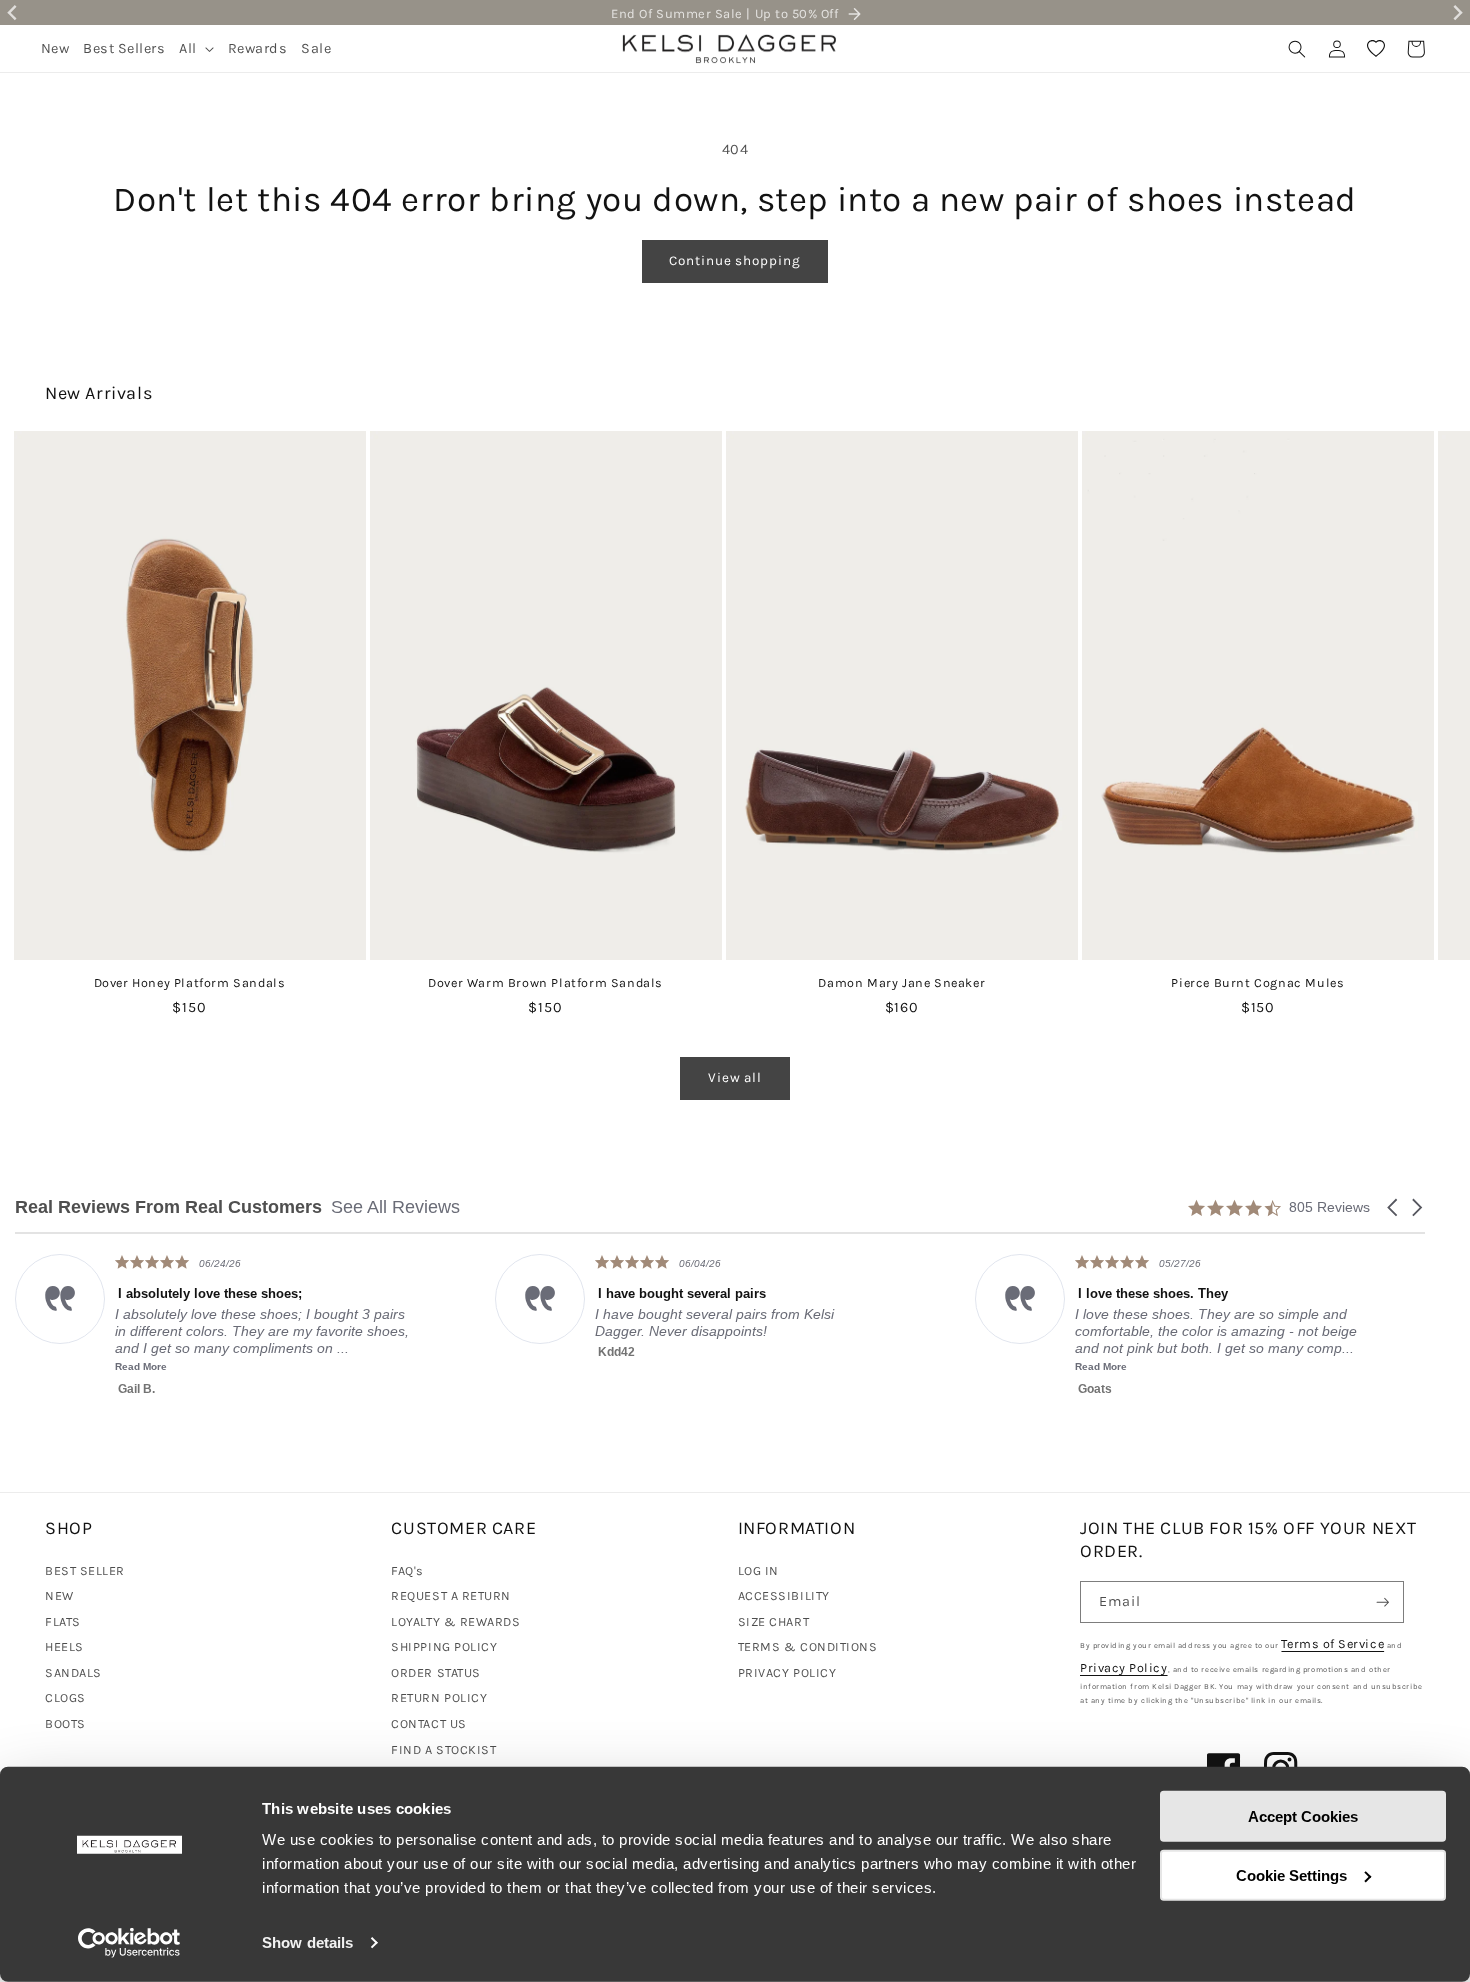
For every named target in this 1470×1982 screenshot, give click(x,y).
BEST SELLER (85, 1570)
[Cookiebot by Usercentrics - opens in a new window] (129, 1943)
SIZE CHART (773, 1621)
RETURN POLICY (439, 1697)
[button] (196, 48)
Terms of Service (1332, 1643)
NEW (59, 1595)
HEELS (64, 1646)
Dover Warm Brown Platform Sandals (545, 982)
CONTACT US (428, 1723)
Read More (741, 1366)
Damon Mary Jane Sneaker (901, 982)
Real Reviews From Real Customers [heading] (168, 1207)
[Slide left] (51, 641)
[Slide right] (1419, 641)
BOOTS (65, 1723)
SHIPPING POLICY (444, 1646)
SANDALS (73, 1672)
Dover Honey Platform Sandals (190, 982)
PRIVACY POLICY (787, 1672)
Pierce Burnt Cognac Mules (1257, 982)
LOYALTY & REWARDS (455, 1621)
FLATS (63, 1621)
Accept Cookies (1303, 1816)
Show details (307, 1942)
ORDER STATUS (435, 1672)
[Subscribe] (1383, 1602)
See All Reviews (395, 1207)
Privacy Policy (1124, 1667)
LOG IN (758, 1570)
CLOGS (65, 1697)
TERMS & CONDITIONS (808, 1646)
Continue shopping (734, 260)
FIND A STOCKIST (443, 1749)
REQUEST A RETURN (451, 1595)
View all (735, 1077)
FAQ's (407, 1570)
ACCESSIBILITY (784, 1595)
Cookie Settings (1291, 1874)
